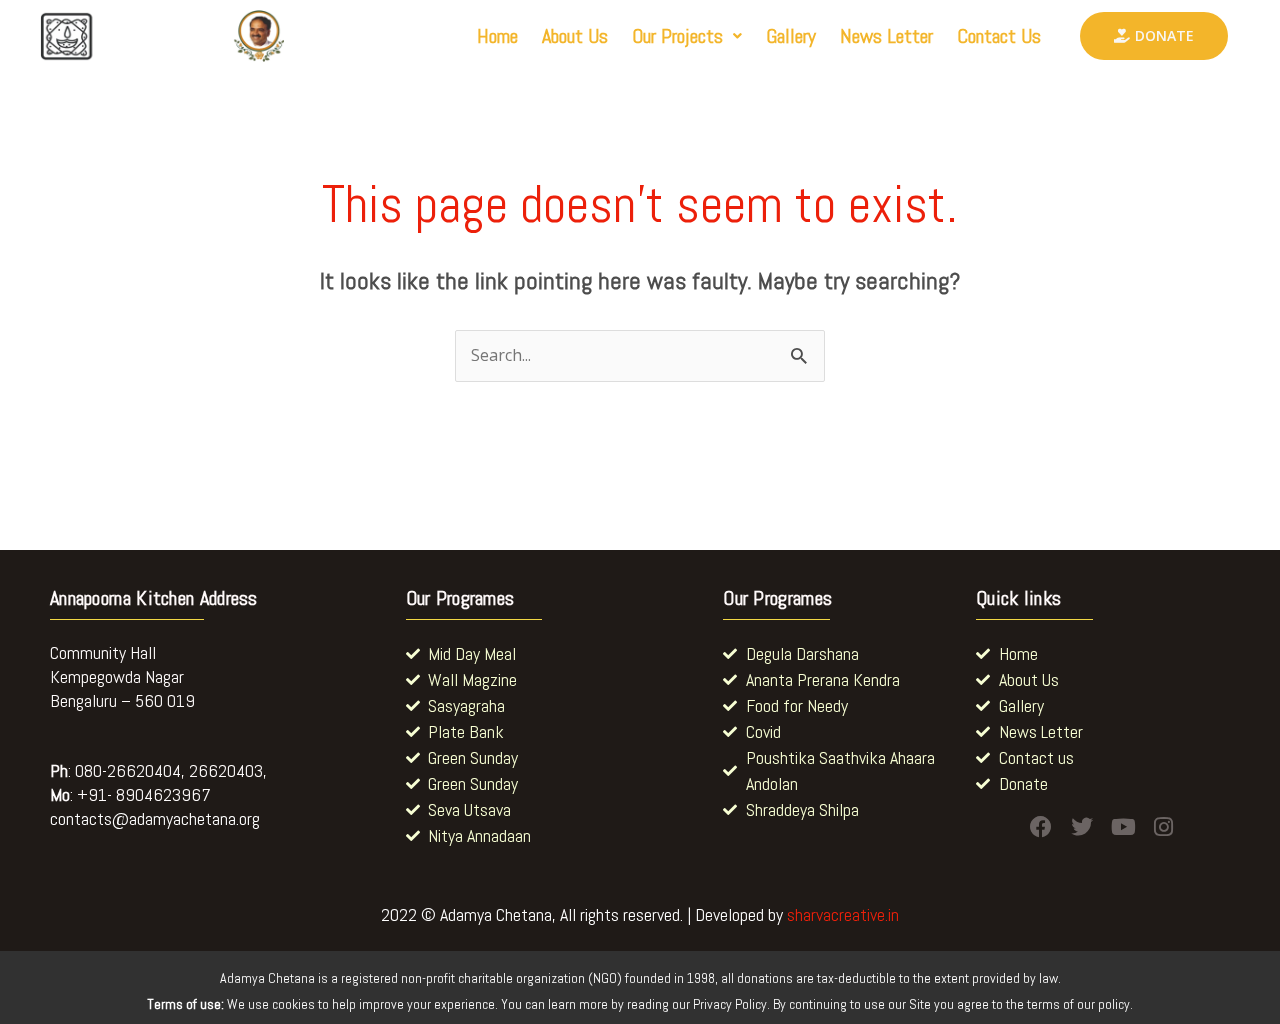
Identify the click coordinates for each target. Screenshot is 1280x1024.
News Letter (886, 36)
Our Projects (677, 36)
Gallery (791, 36)
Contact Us (999, 36)
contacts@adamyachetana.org (155, 818)
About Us (575, 36)
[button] (687, 36)
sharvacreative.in (843, 914)
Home (497, 36)
